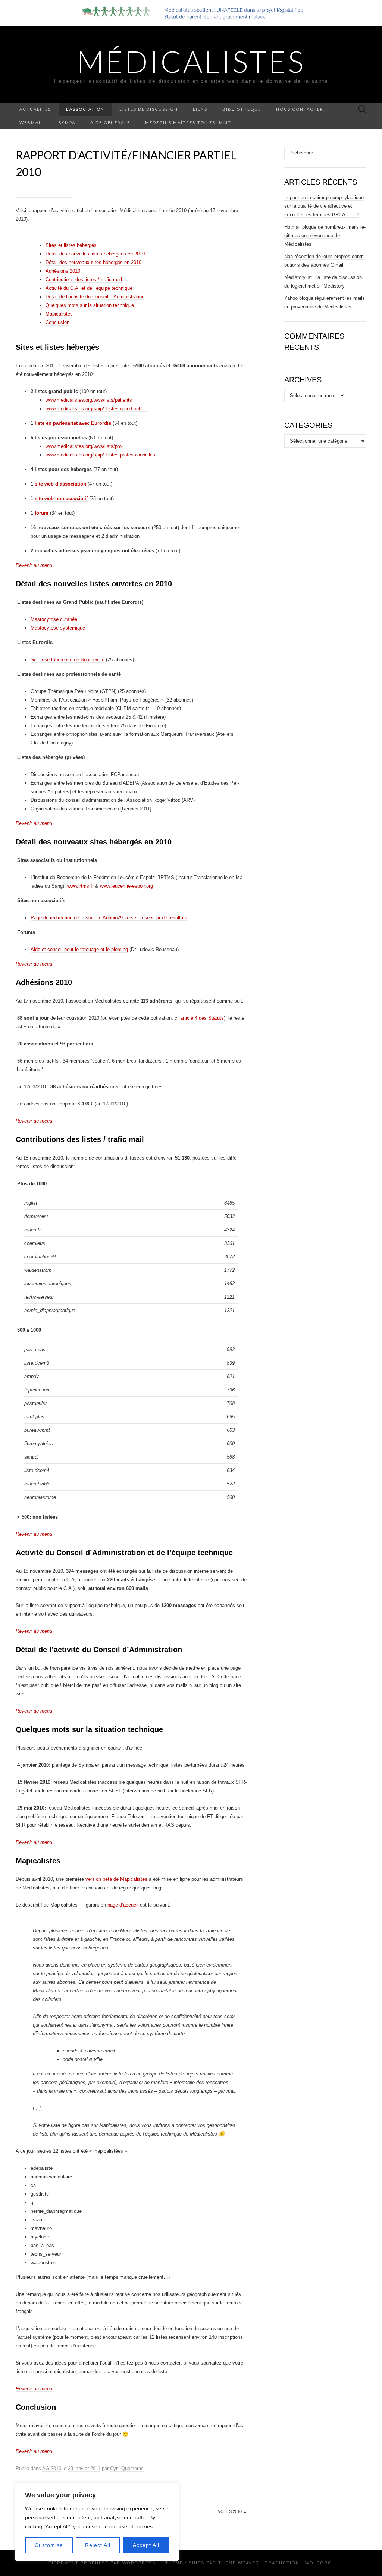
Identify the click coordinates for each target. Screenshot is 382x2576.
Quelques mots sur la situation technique (90, 305)
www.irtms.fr (80, 886)
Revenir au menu (34, 565)
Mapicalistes (59, 314)
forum (42, 513)
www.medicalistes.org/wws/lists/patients (89, 400)
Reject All (98, 2545)
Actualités (35, 109)
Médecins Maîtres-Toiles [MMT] (189, 123)
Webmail (32, 123)
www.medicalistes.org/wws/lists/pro (84, 446)
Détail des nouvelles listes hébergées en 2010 (95, 254)
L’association (85, 109)
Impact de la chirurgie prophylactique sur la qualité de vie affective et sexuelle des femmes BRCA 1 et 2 (324, 206)
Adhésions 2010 (63, 271)
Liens (200, 109)
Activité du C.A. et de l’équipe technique (89, 288)
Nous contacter (300, 109)
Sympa (67, 123)
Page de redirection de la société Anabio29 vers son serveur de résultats (109, 918)
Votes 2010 (232, 2511)
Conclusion (57, 322)
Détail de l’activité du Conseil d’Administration (95, 297)
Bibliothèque (242, 109)
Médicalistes (191, 61)
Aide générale (110, 123)
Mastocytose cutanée (54, 619)
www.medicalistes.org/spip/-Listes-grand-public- (97, 409)
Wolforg (319, 2563)
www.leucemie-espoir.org (126, 886)
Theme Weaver (239, 2563)
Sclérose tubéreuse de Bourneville (68, 660)
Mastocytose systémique (58, 628)
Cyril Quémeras (127, 2468)
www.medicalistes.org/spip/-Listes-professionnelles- (101, 455)
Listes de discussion (149, 109)
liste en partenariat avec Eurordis (73, 423)
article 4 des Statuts (202, 1018)
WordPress (139, 2563)
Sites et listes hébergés (71, 245)
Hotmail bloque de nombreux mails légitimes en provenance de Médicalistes (325, 236)
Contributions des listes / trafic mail (84, 280)
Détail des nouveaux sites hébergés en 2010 (93, 262)
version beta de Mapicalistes (116, 1879)
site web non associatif (61, 498)
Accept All (146, 2545)
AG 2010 (52, 2468)
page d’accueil (123, 1905)
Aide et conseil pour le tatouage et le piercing (79, 949)
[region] (97, 2522)
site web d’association (60, 484)
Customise (49, 2545)
